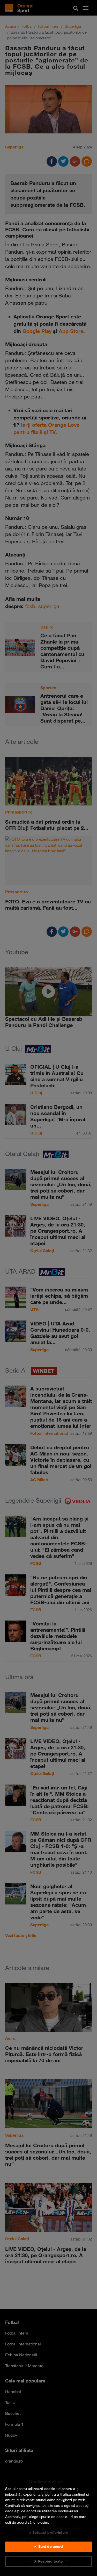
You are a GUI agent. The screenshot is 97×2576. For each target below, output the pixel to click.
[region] (48, 2525)
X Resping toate (48, 2561)
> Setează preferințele (48, 2532)
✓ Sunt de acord (48, 2546)
